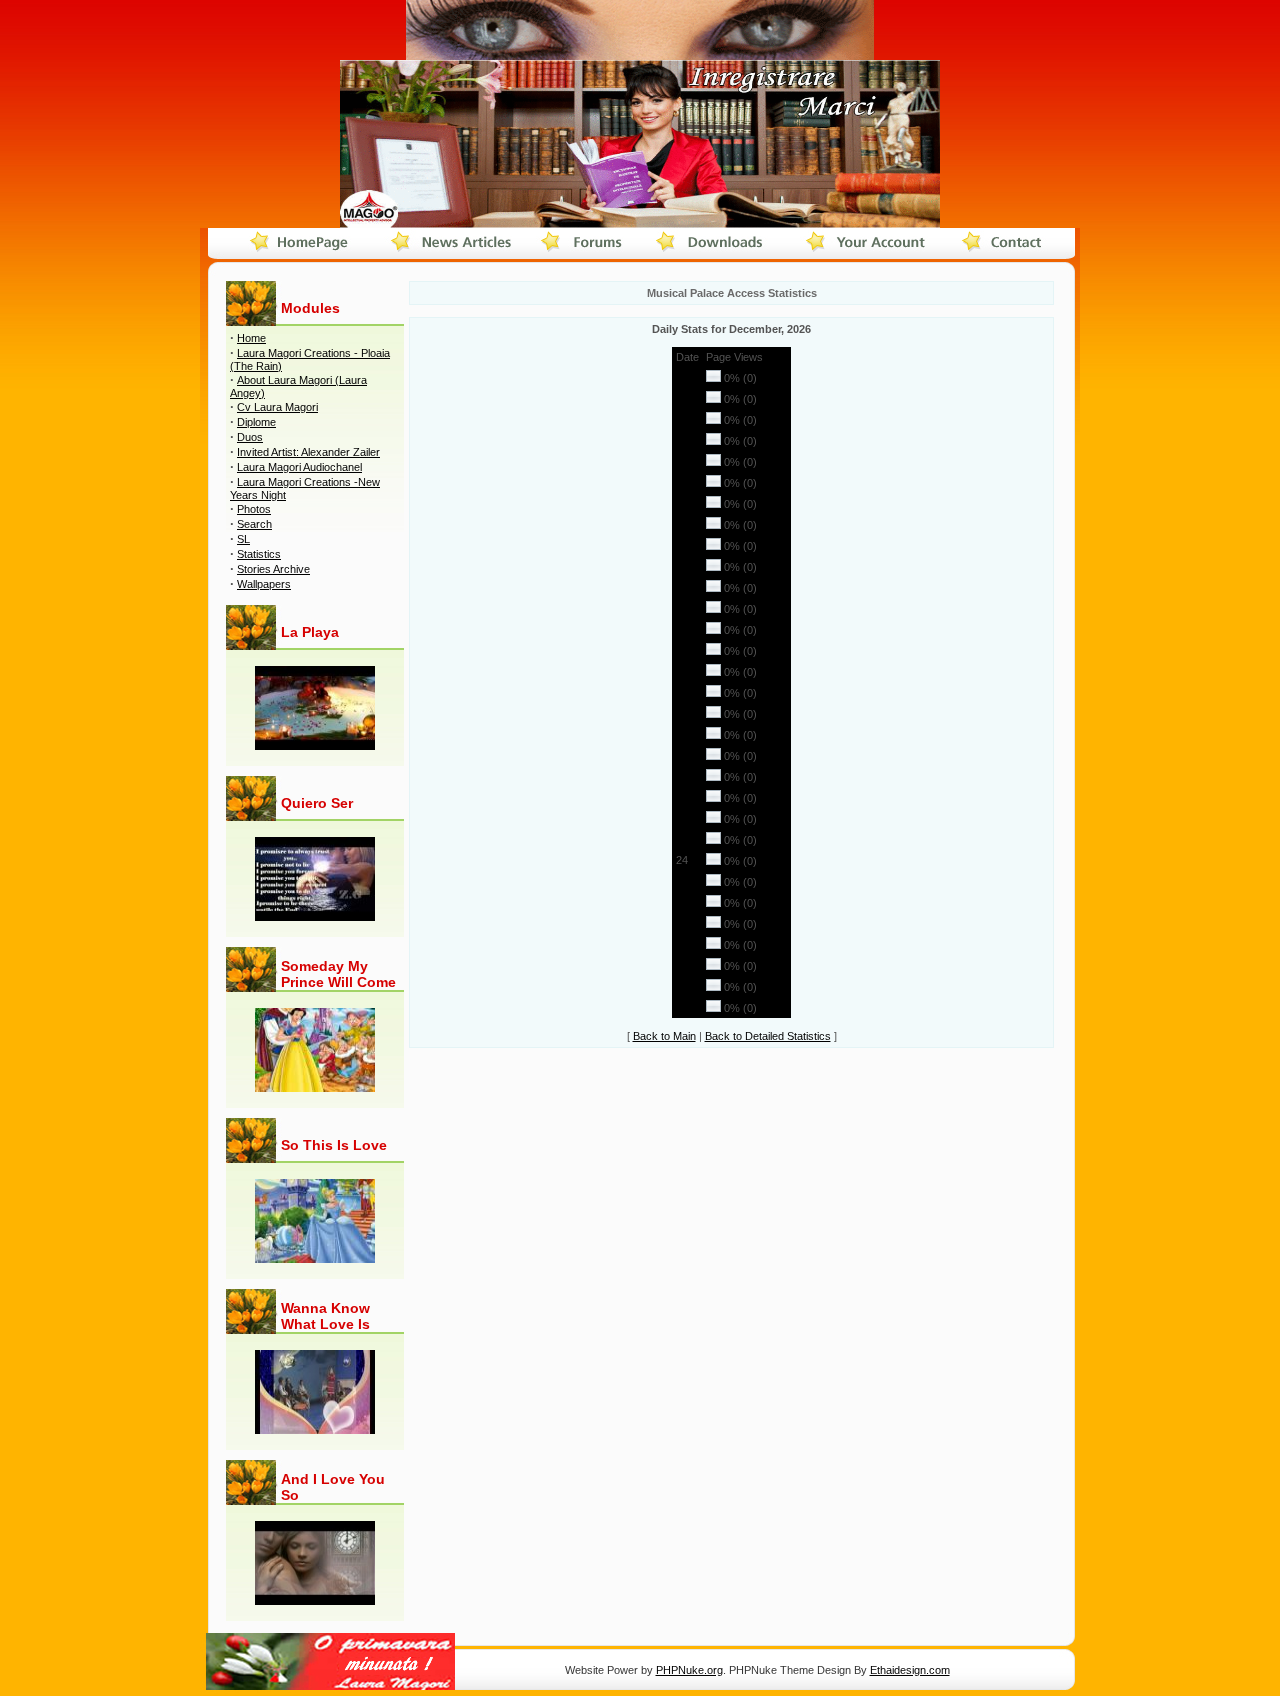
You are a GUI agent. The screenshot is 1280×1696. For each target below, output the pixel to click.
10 (682, 566)
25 (682, 881)
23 (682, 839)
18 (682, 734)
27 (682, 923)
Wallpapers (264, 584)
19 (682, 755)
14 (682, 650)
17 (682, 713)
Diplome (256, 422)
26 (682, 902)
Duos (250, 437)
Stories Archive (273, 569)
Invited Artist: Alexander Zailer (308, 452)
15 (682, 671)
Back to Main (664, 1036)
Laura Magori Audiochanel (299, 467)
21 (682, 797)
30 (682, 986)
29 (682, 965)
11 (681, 587)
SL (243, 539)
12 (682, 608)
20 (682, 776)
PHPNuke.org (689, 1670)
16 (682, 692)
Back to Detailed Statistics (768, 1036)
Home (251, 338)
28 (682, 944)
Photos (254, 509)
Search (254, 524)
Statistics (259, 554)
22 (682, 818)
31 (682, 1007)
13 (682, 629)
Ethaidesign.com (910, 1670)
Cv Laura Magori (277, 407)
